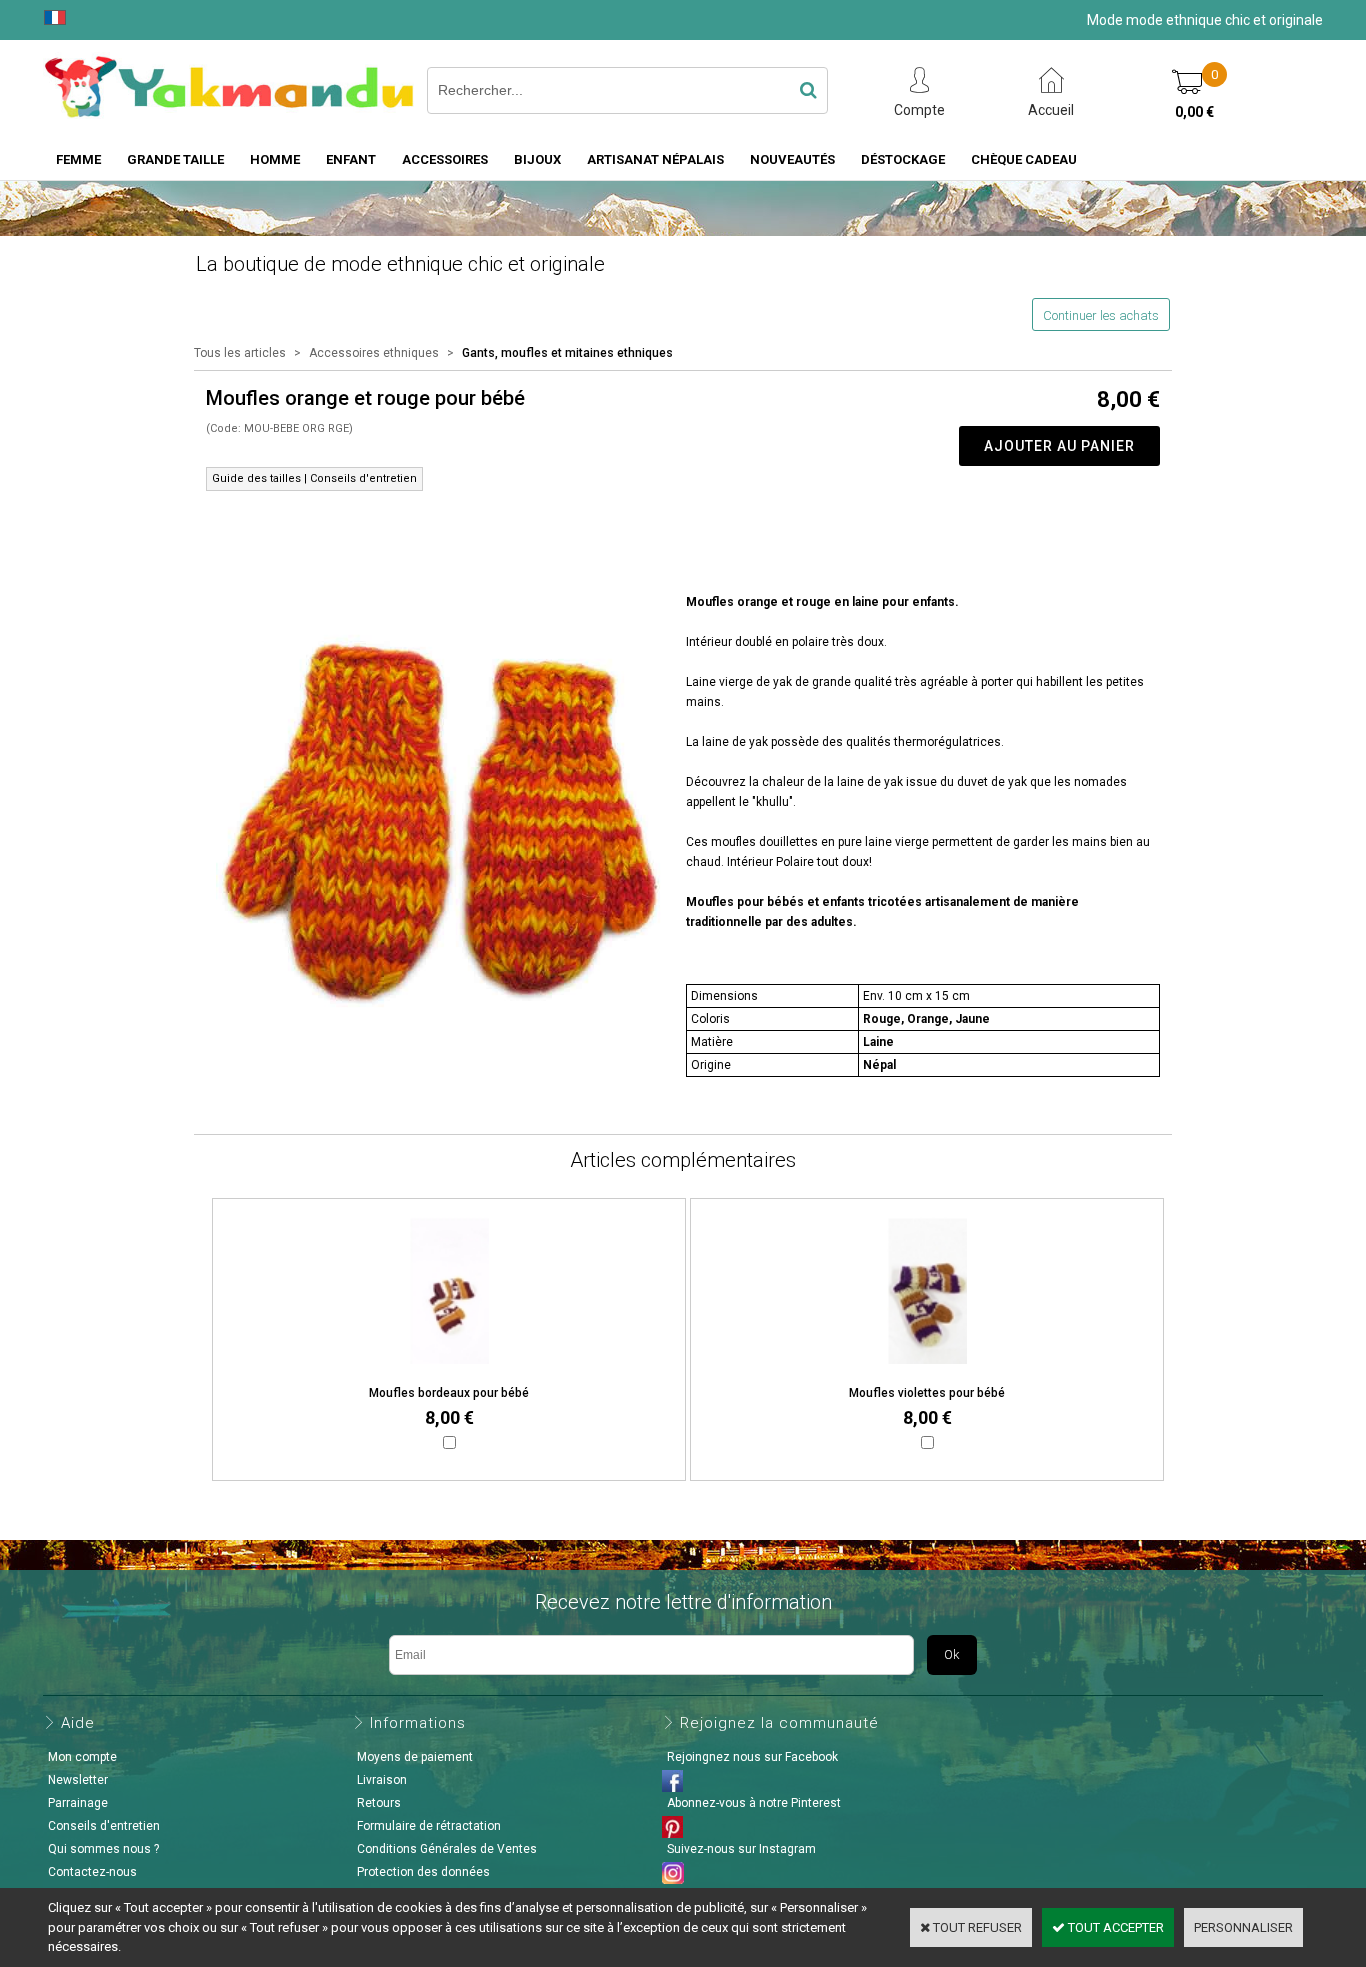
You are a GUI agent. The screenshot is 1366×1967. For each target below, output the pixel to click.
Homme (275, 159)
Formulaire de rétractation (429, 1826)
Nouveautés (792, 159)
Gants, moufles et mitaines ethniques (567, 353)
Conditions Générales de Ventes (447, 1849)
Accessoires (445, 159)
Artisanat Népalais (655, 159)
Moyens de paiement (415, 1757)
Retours (379, 1803)
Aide (78, 1723)
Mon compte (82, 1757)
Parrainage (78, 1803)
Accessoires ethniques (374, 353)
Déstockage (903, 159)
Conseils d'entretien (104, 1826)
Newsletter (78, 1780)
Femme (78, 159)
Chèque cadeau (1024, 159)
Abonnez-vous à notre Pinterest (754, 1803)
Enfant (351, 159)
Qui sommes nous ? (103, 1849)
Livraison (382, 1780)
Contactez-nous (92, 1872)
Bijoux (537, 159)
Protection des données (423, 1872)
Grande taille (175, 159)
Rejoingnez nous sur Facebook (752, 1757)
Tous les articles (240, 353)
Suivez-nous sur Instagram (741, 1849)
